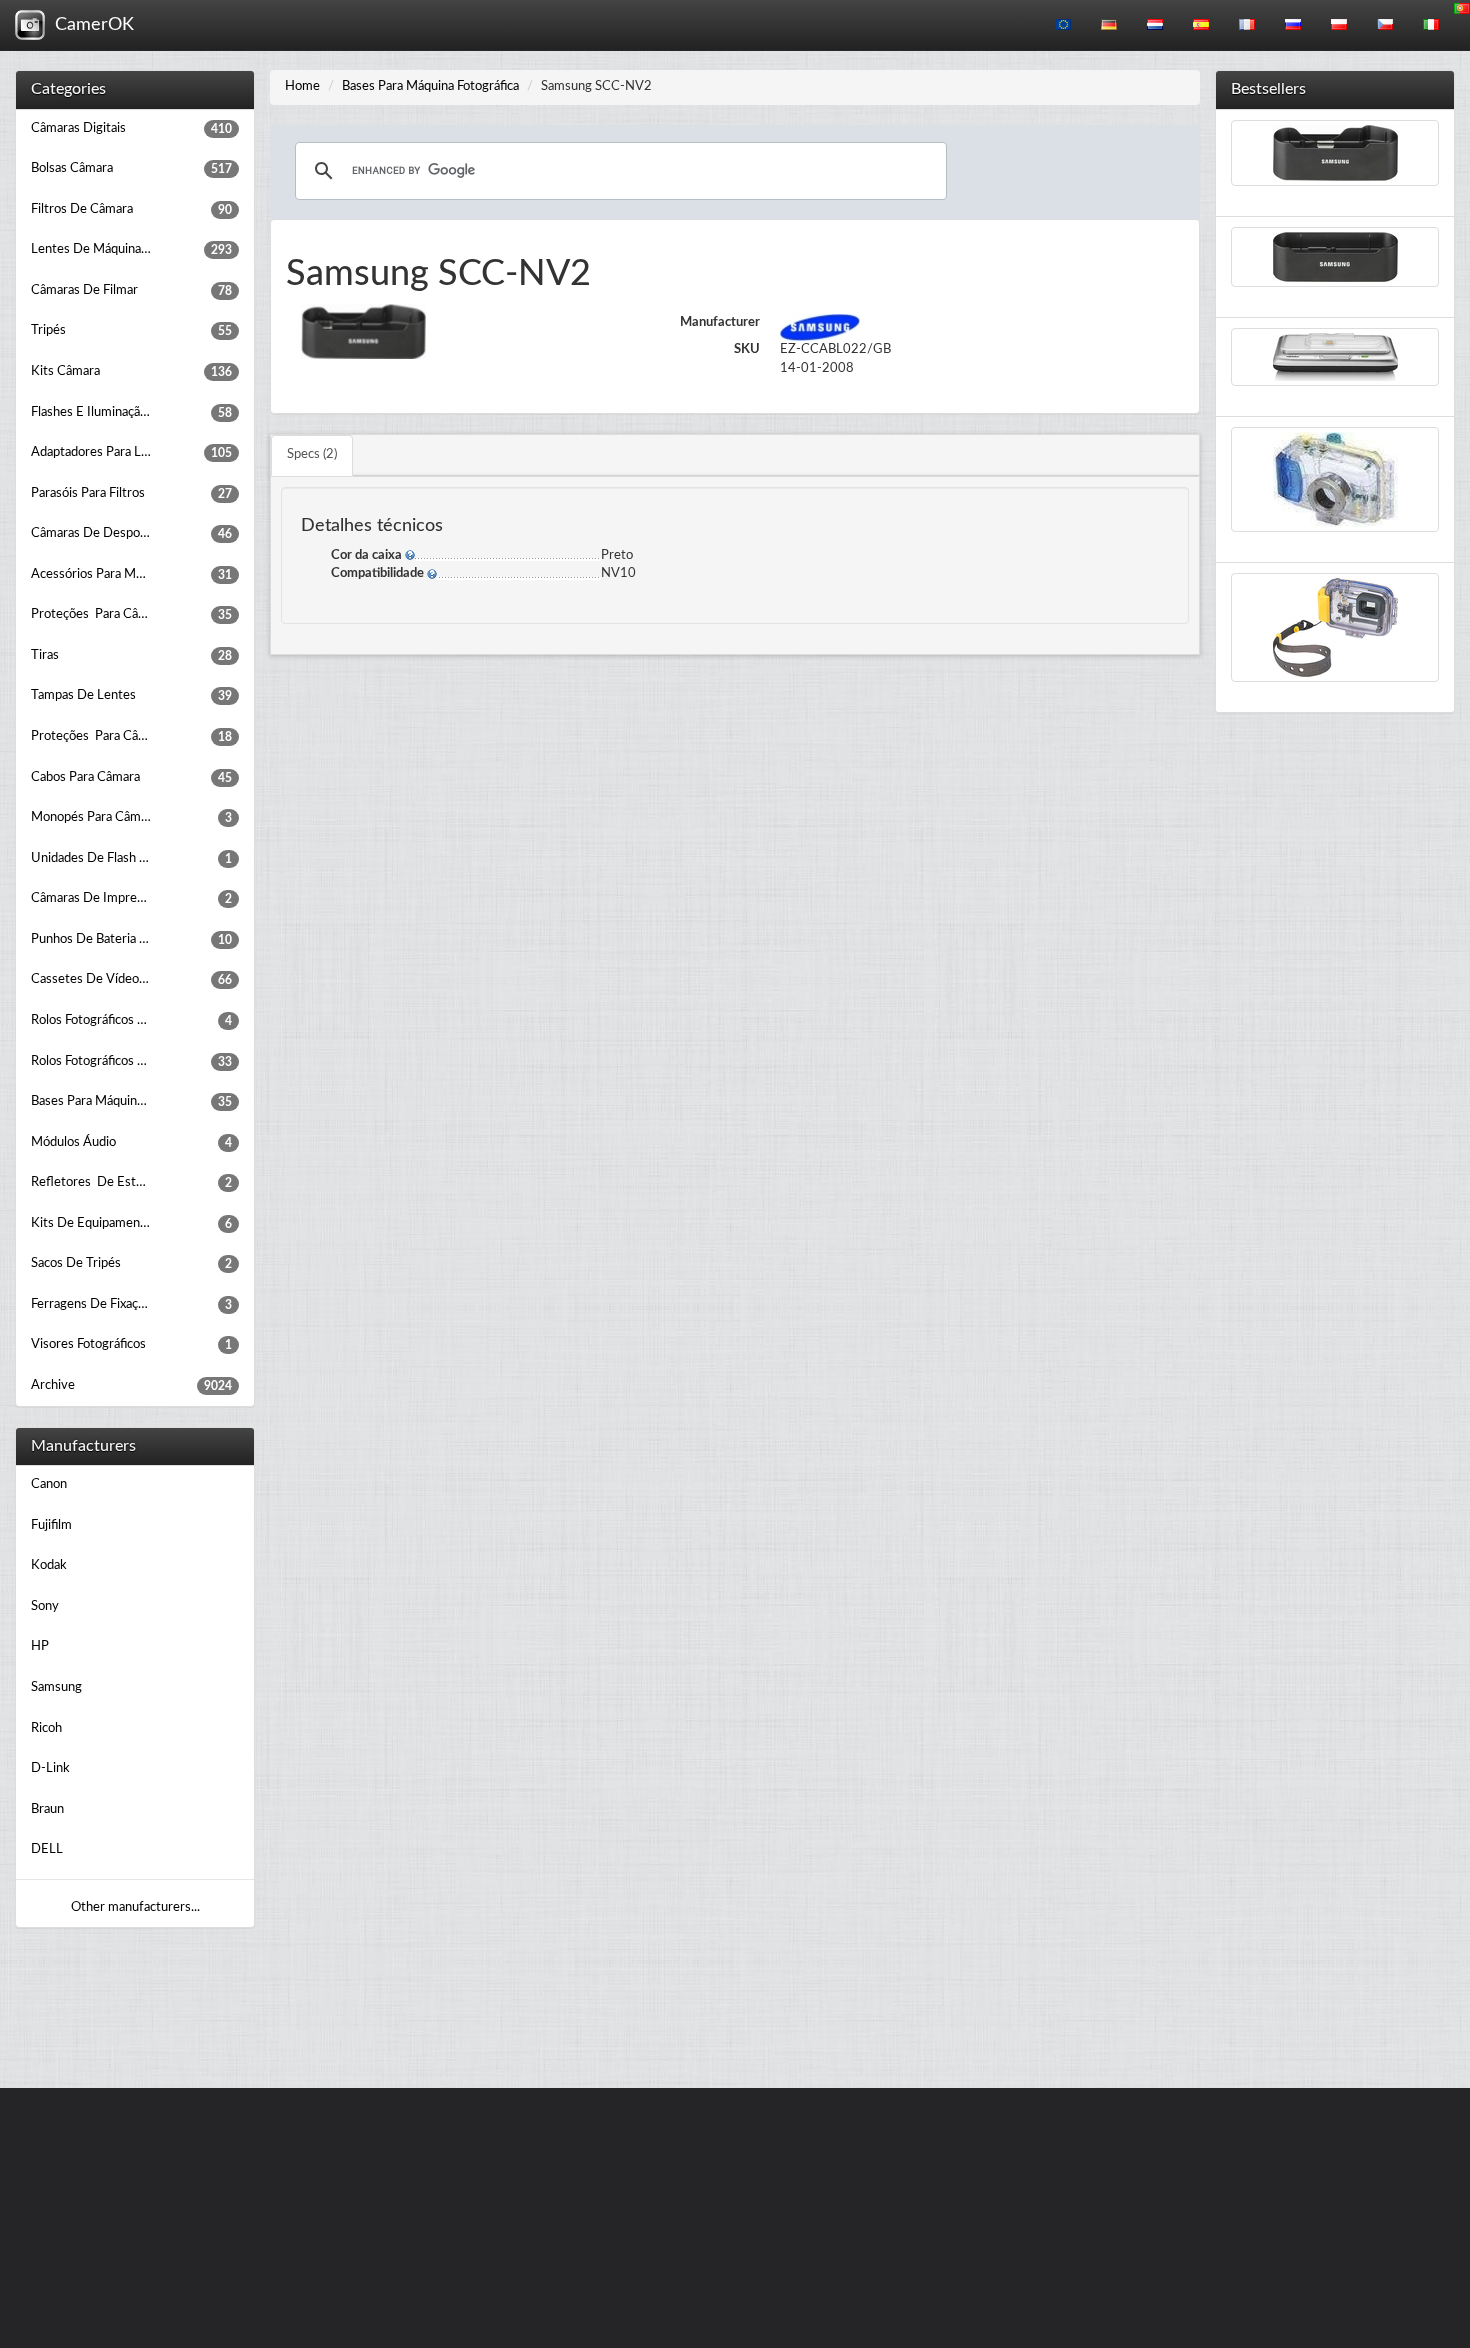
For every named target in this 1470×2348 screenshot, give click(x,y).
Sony (45, 1606)
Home (302, 86)
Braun (47, 1809)
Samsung (56, 1687)
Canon (49, 1484)
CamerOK (89, 25)
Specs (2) (312, 454)
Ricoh (46, 1728)
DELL (47, 1849)
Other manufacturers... (135, 1907)
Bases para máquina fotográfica (430, 86)
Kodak (49, 1565)
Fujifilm (51, 1525)
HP (40, 1646)
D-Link (50, 1768)
